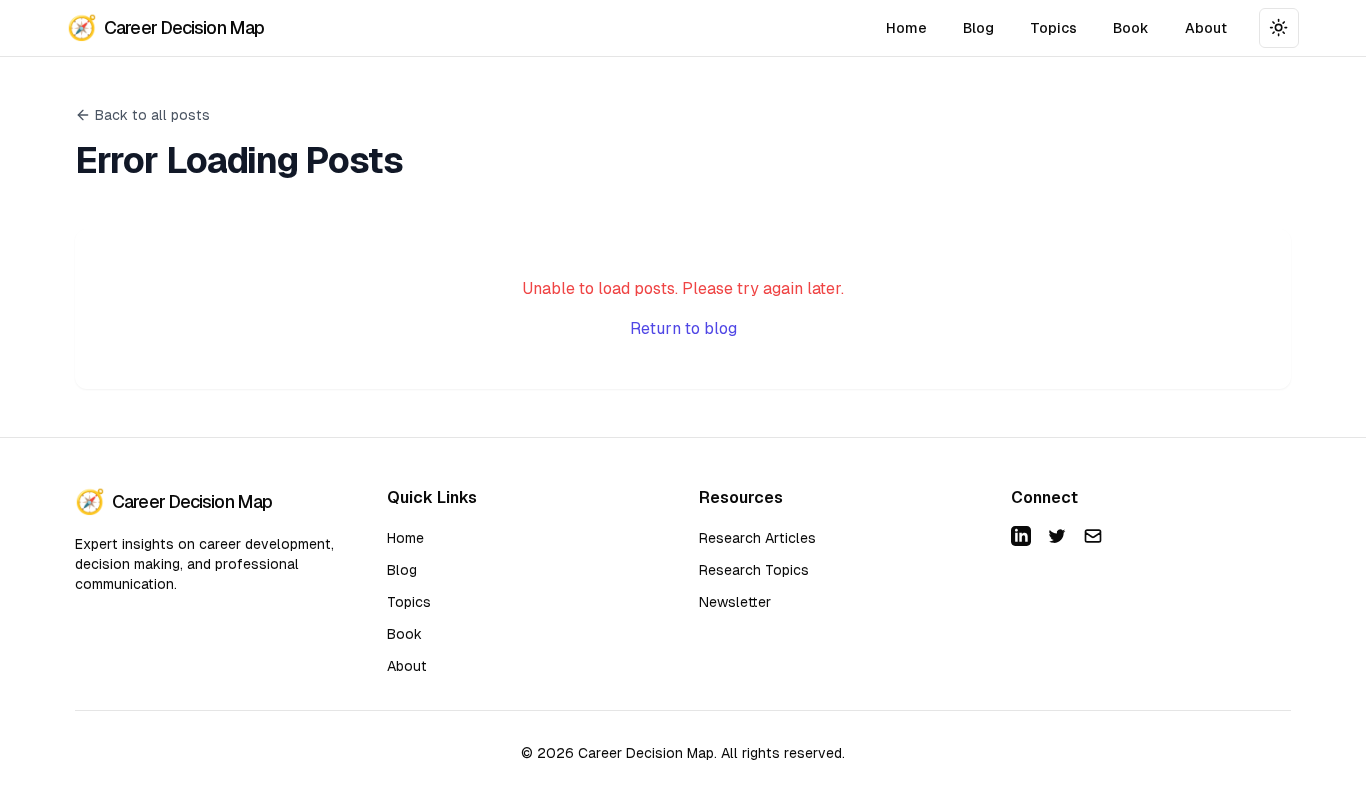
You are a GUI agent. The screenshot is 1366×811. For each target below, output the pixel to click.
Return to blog (683, 328)
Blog (978, 28)
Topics (1053, 28)
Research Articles (757, 538)
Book (1131, 28)
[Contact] (1093, 536)
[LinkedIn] (1021, 536)
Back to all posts (152, 115)
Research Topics (754, 570)
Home (906, 28)
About (1206, 28)
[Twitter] (1057, 536)
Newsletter (735, 602)
